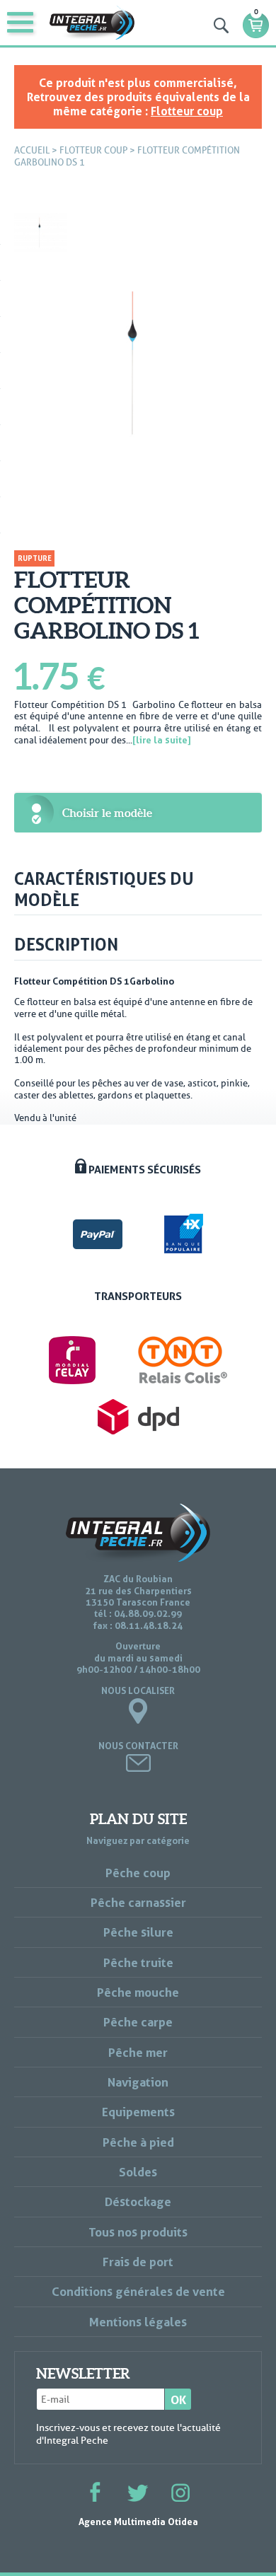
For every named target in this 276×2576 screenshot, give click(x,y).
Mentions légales (138, 2322)
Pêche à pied (138, 2142)
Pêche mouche (138, 1992)
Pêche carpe (138, 2022)
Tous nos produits (138, 2232)
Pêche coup (138, 1873)
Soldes (138, 2172)
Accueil (32, 150)
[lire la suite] (162, 740)
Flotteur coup (187, 111)
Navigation (138, 2082)
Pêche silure (138, 1932)
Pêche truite (138, 1962)
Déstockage (138, 2201)
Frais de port (138, 2262)
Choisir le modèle (107, 813)
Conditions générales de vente (138, 2291)
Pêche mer (138, 2052)
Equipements (138, 2112)
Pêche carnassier (138, 1902)
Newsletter (83, 2374)
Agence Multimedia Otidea (138, 2522)
